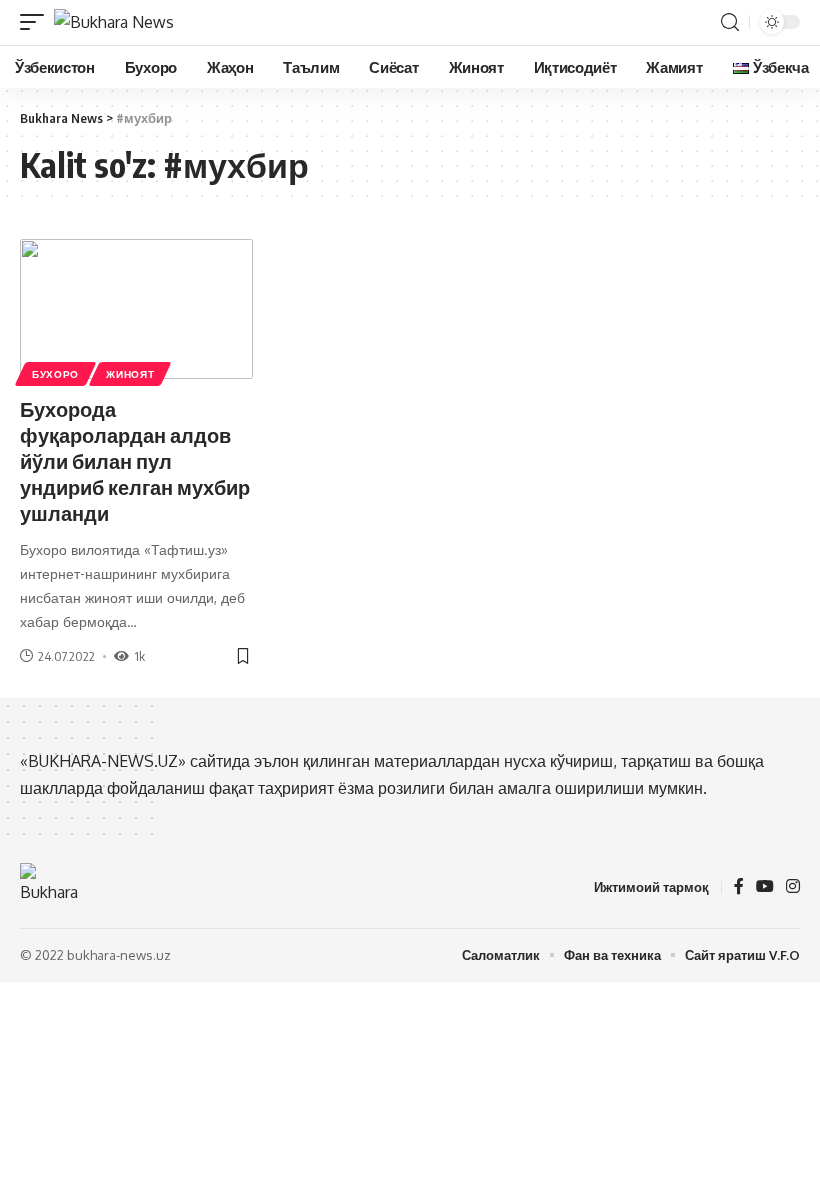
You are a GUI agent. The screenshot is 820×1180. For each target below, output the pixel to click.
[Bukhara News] (114, 22)
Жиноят (130, 374)
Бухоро (55, 374)
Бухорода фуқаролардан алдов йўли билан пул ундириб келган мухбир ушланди (135, 460)
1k (139, 656)
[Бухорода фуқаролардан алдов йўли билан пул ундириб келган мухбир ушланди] (136, 309)
